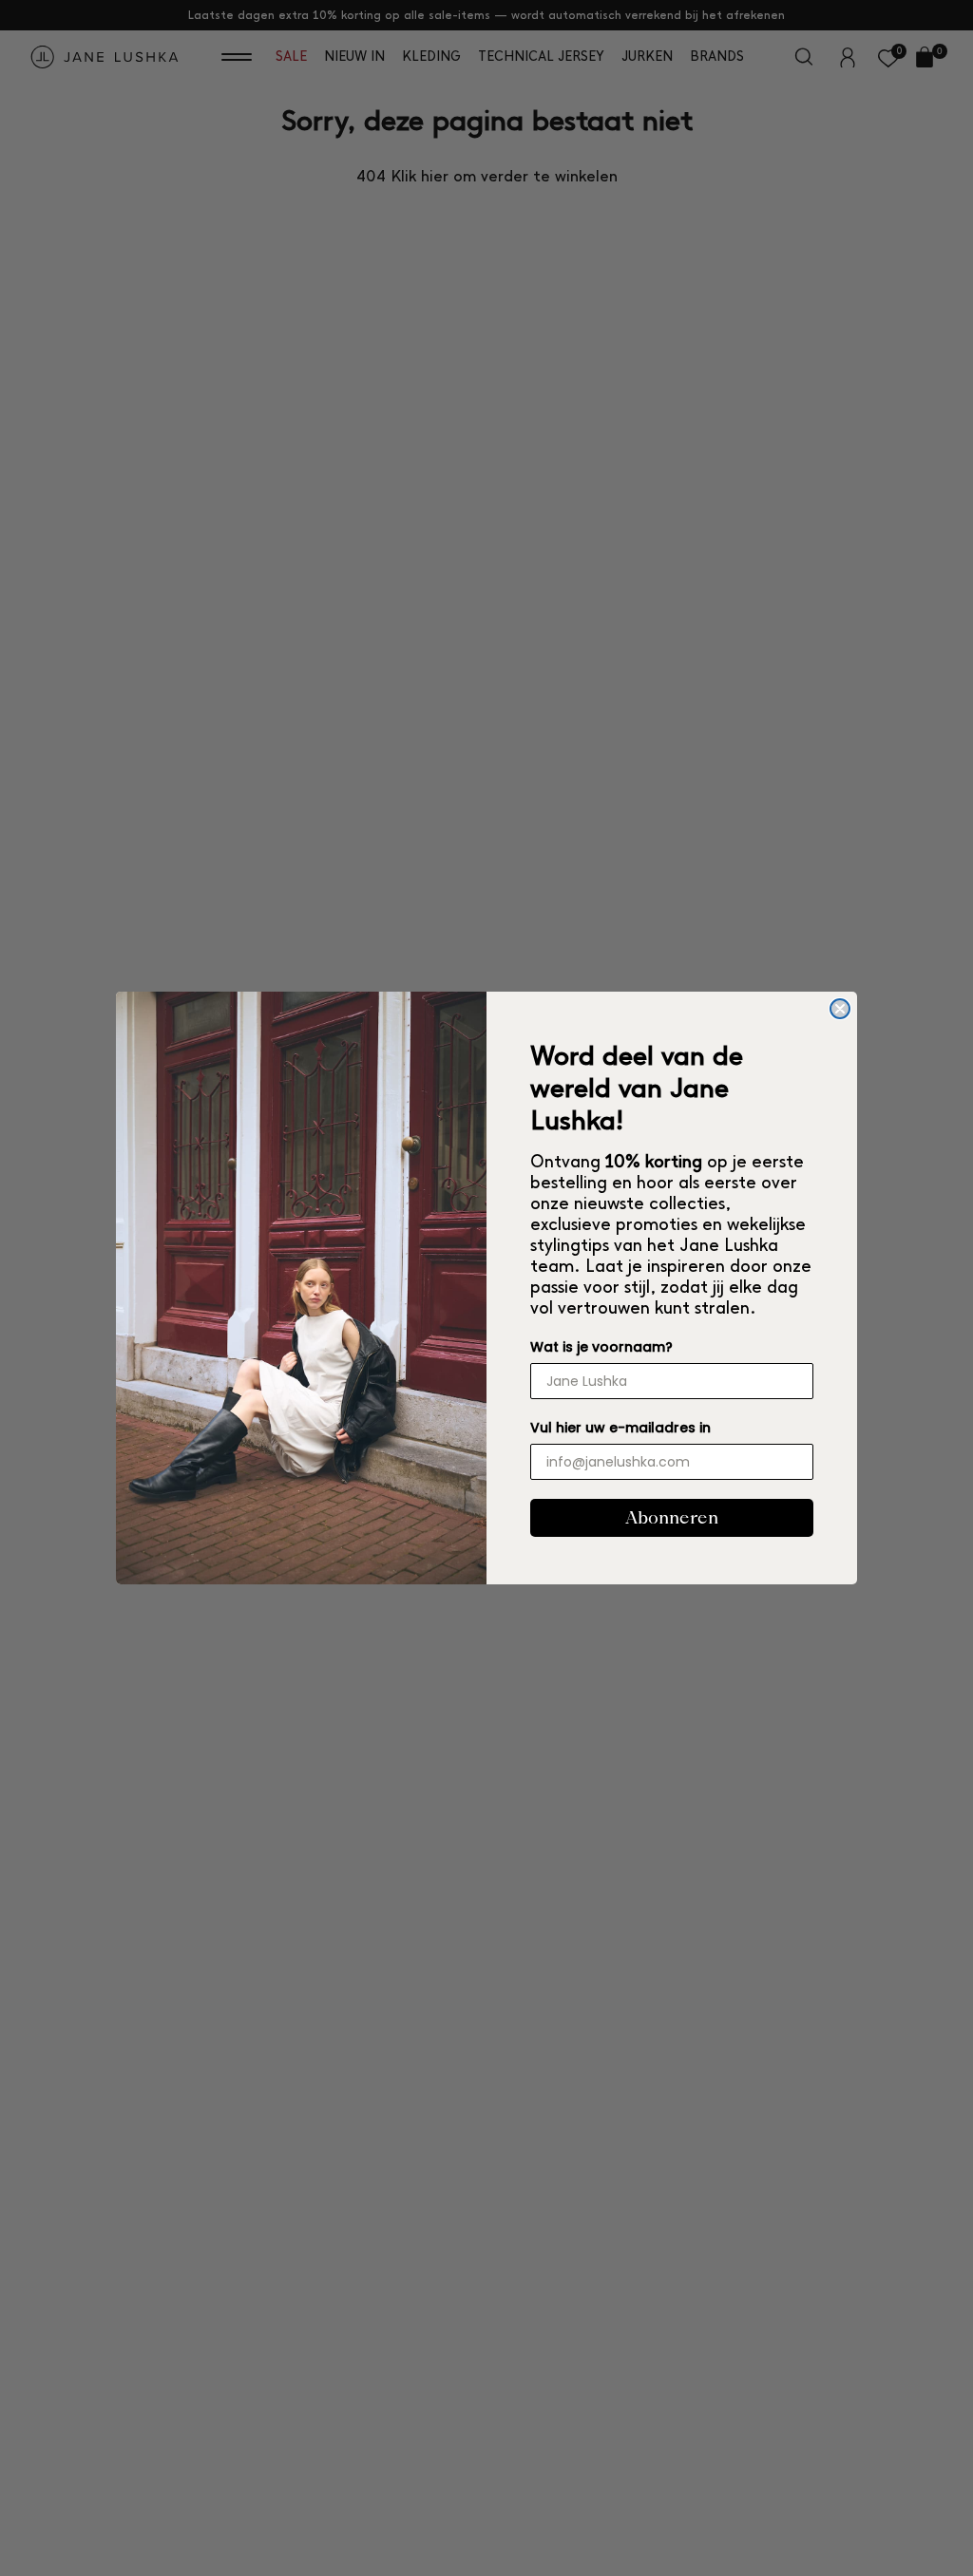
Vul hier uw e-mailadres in (620, 1428)
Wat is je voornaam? (601, 1347)
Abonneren (672, 1517)
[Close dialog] (840, 1009)
